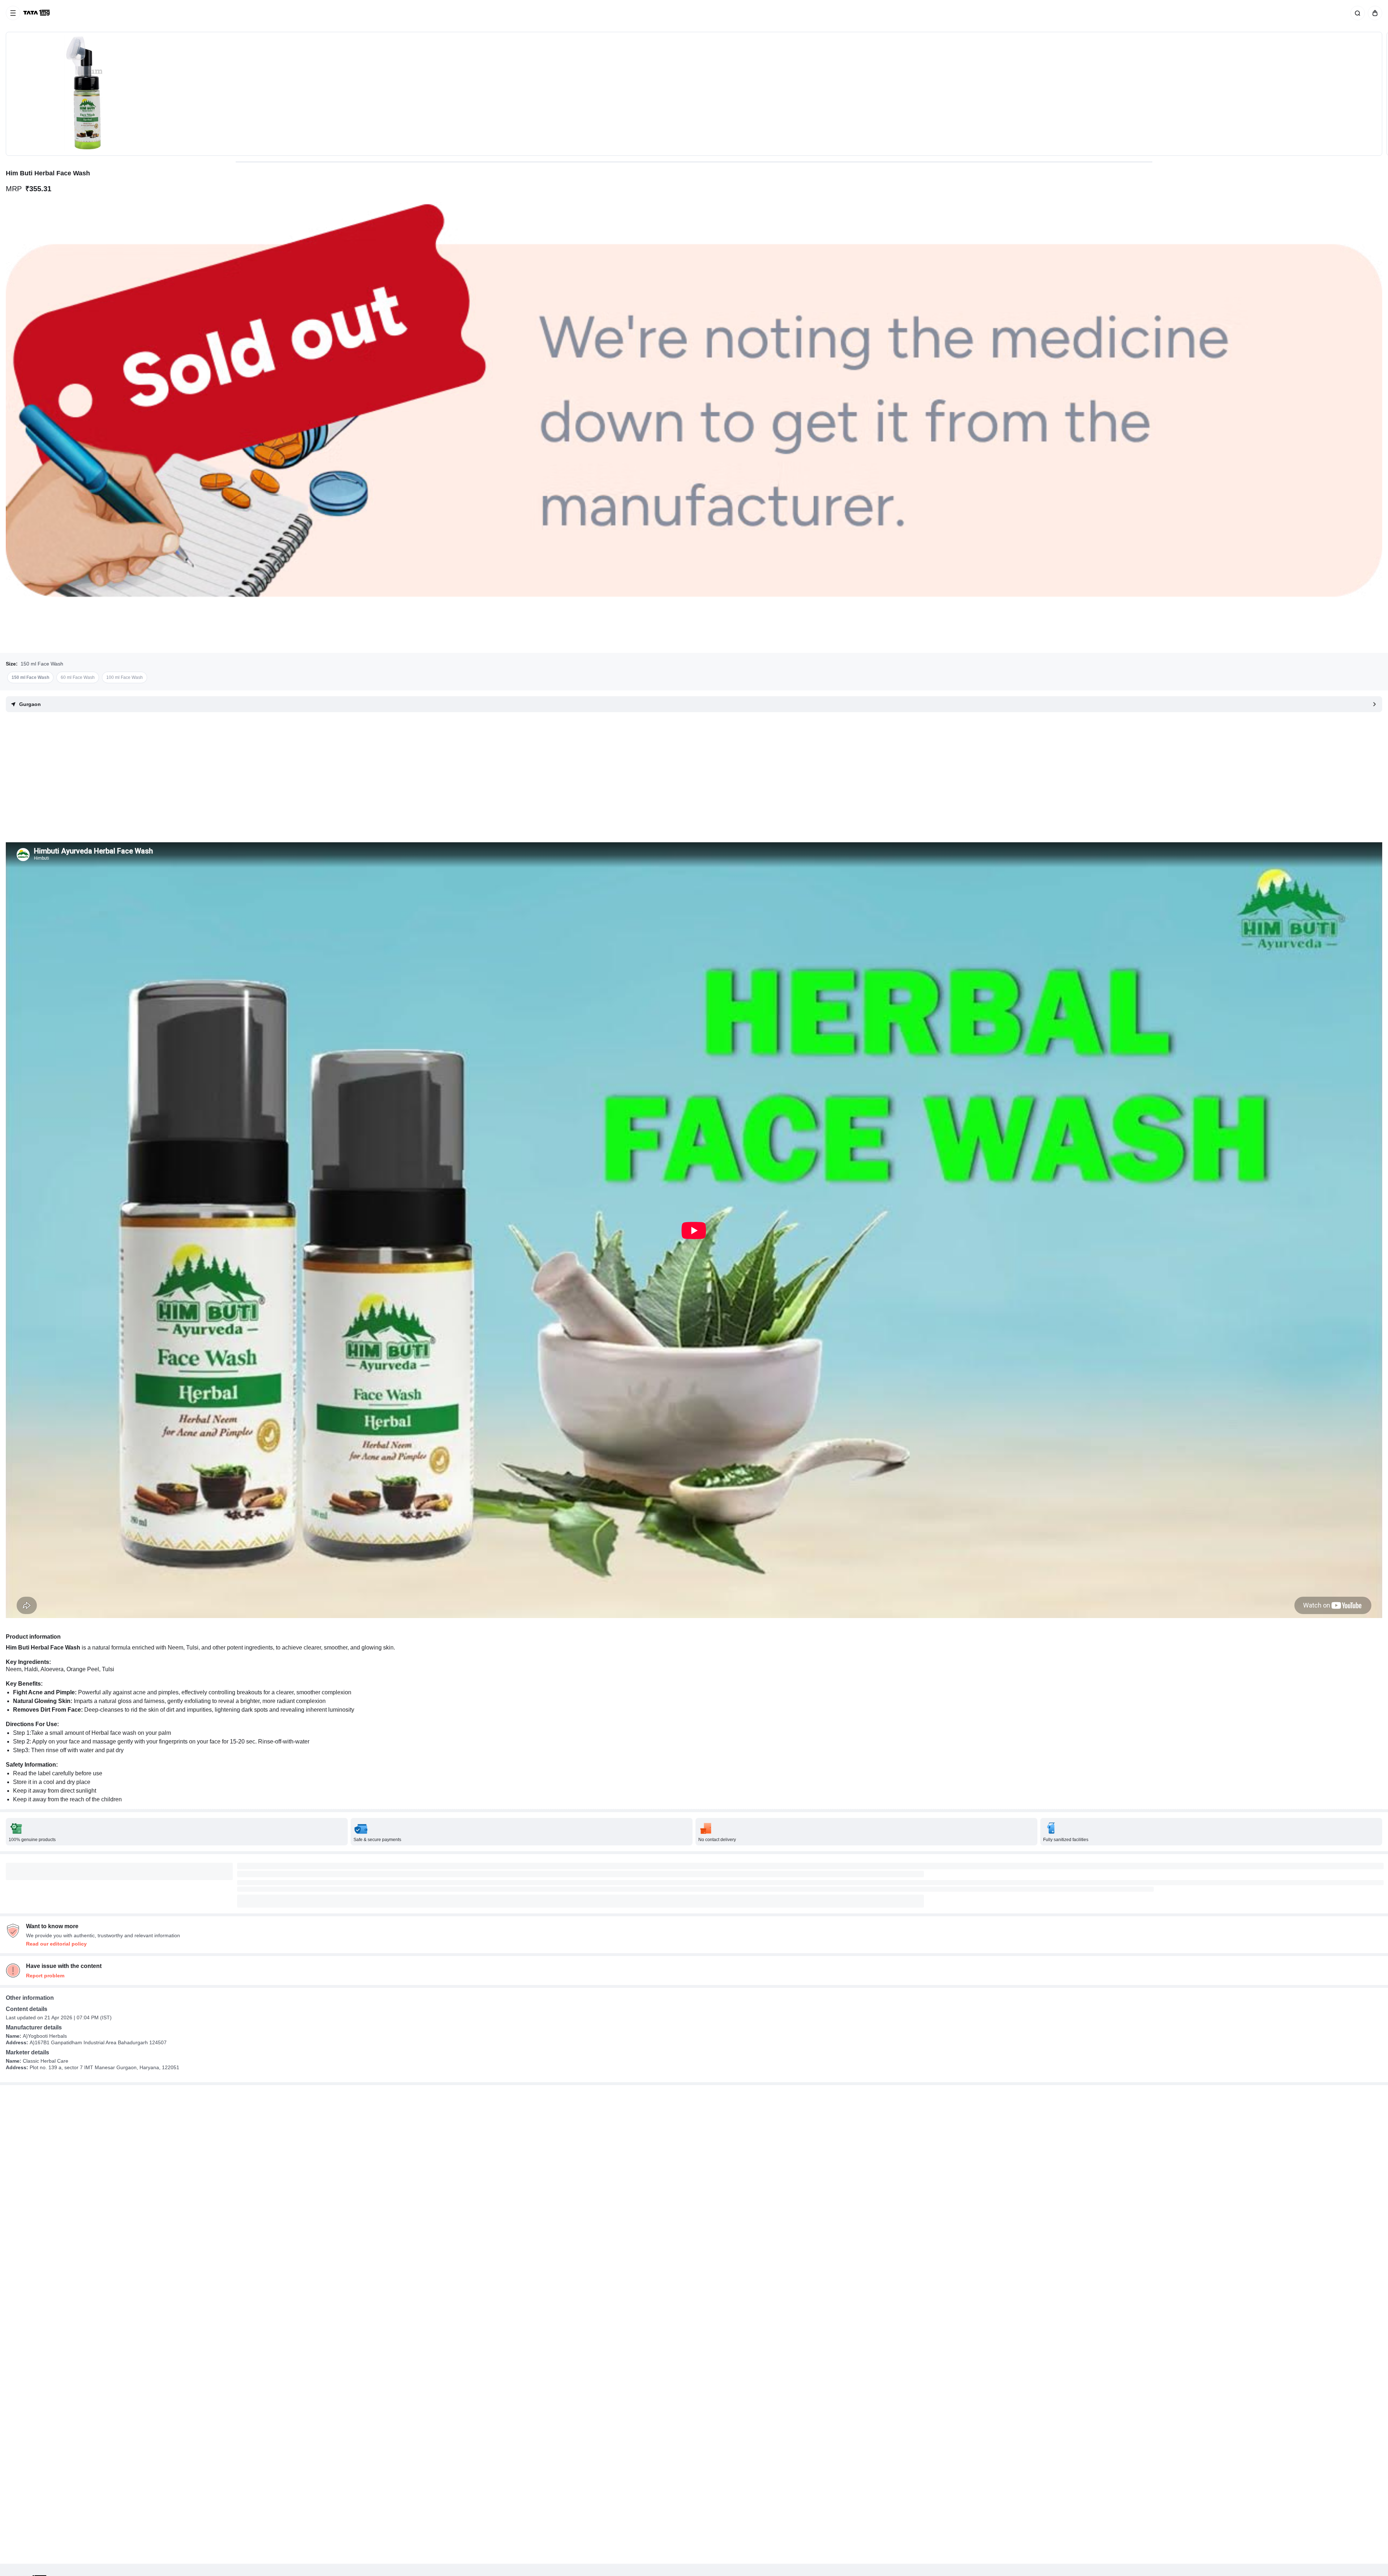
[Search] (1356, 13)
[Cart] (1374, 13)
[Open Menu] (13, 13)
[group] (694, 94)
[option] (30, 677)
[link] (37, 13)
